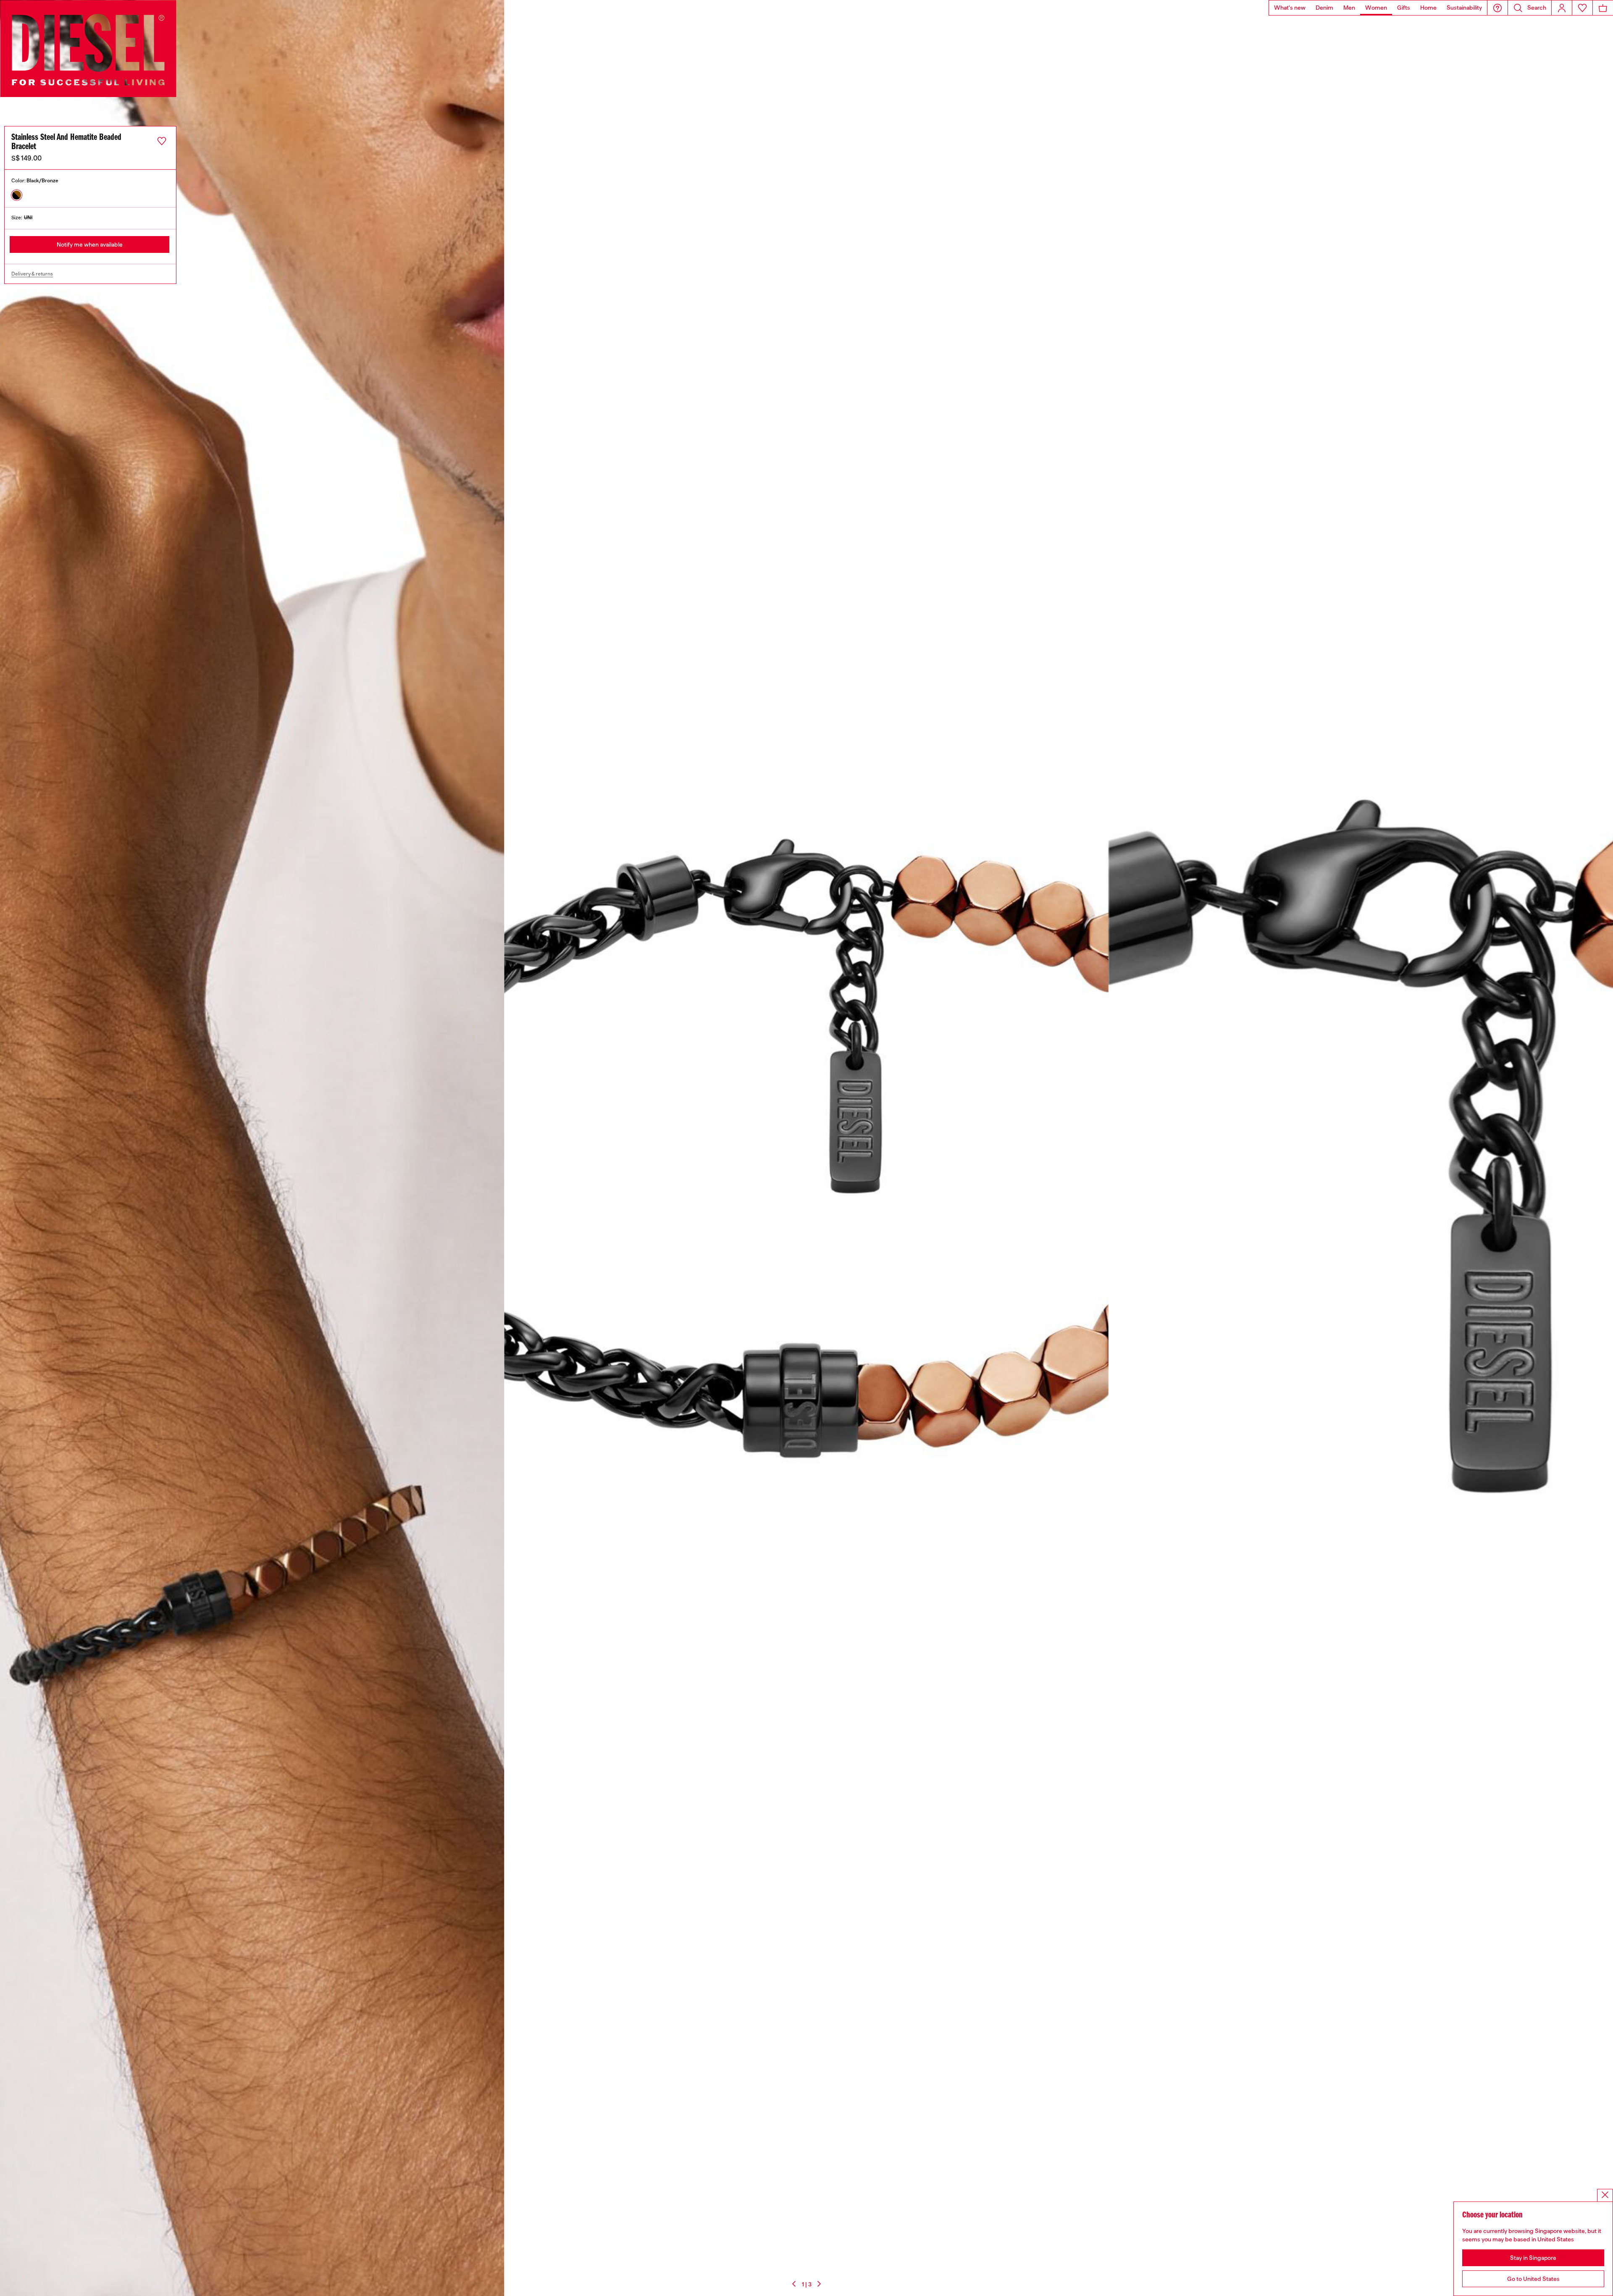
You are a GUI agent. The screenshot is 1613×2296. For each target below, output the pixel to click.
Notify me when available (90, 244)
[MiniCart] (1603, 8)
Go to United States (1533, 2279)
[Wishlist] (1582, 8)
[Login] (1562, 8)
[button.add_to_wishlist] (162, 141)
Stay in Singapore (1533, 2258)
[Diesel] (88, 49)
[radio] (17, 195)
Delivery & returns (32, 274)
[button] (1497, 8)
